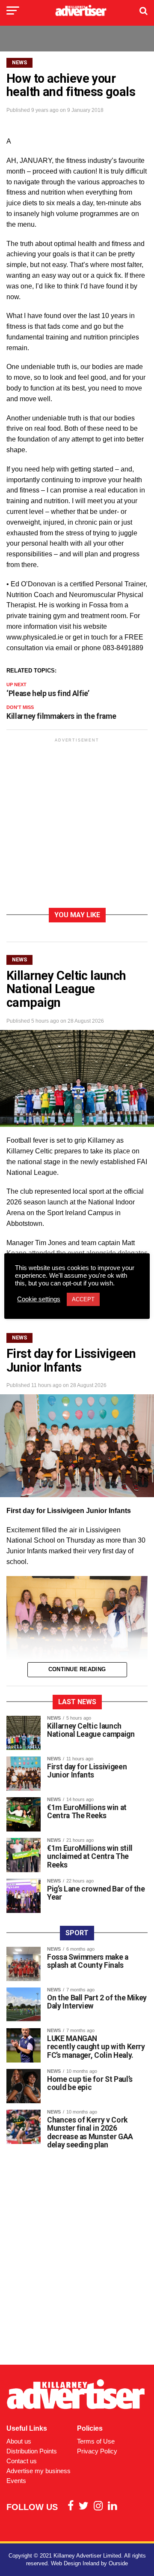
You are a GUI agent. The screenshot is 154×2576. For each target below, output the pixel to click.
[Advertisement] (77, 824)
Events (16, 2481)
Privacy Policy (97, 2451)
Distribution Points (32, 2451)
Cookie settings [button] (39, 1299)
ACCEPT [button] (83, 1299)
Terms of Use (96, 2441)
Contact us (22, 2461)
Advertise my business (38, 2471)
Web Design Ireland (75, 2563)
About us (19, 2441)
